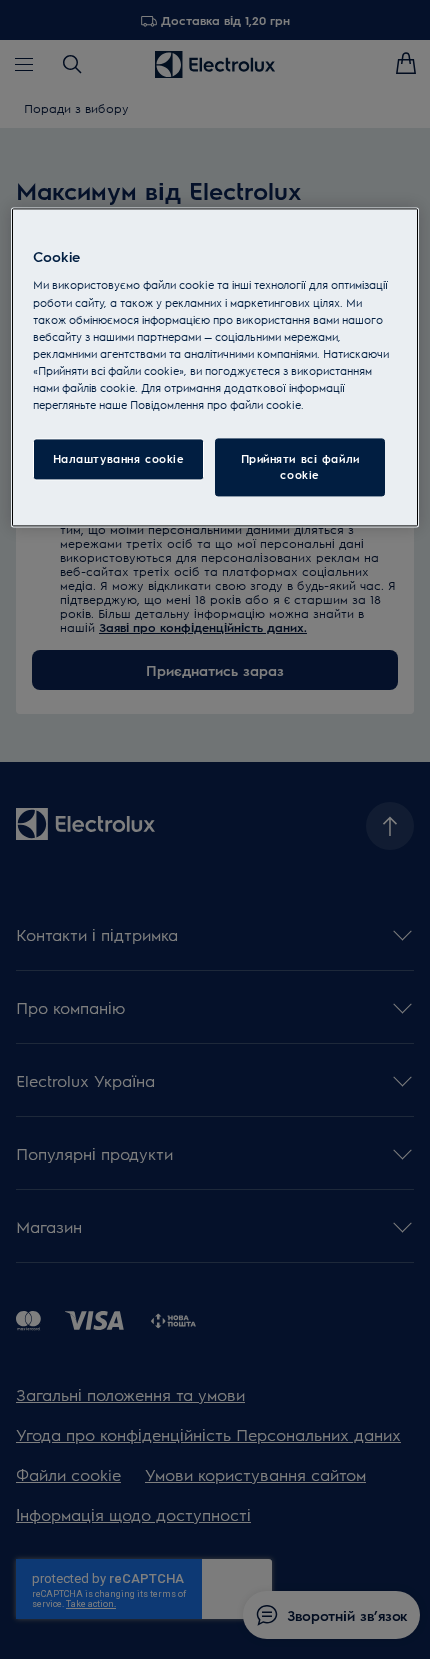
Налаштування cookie (119, 458)
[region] (215, 367)
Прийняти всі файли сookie (300, 466)
